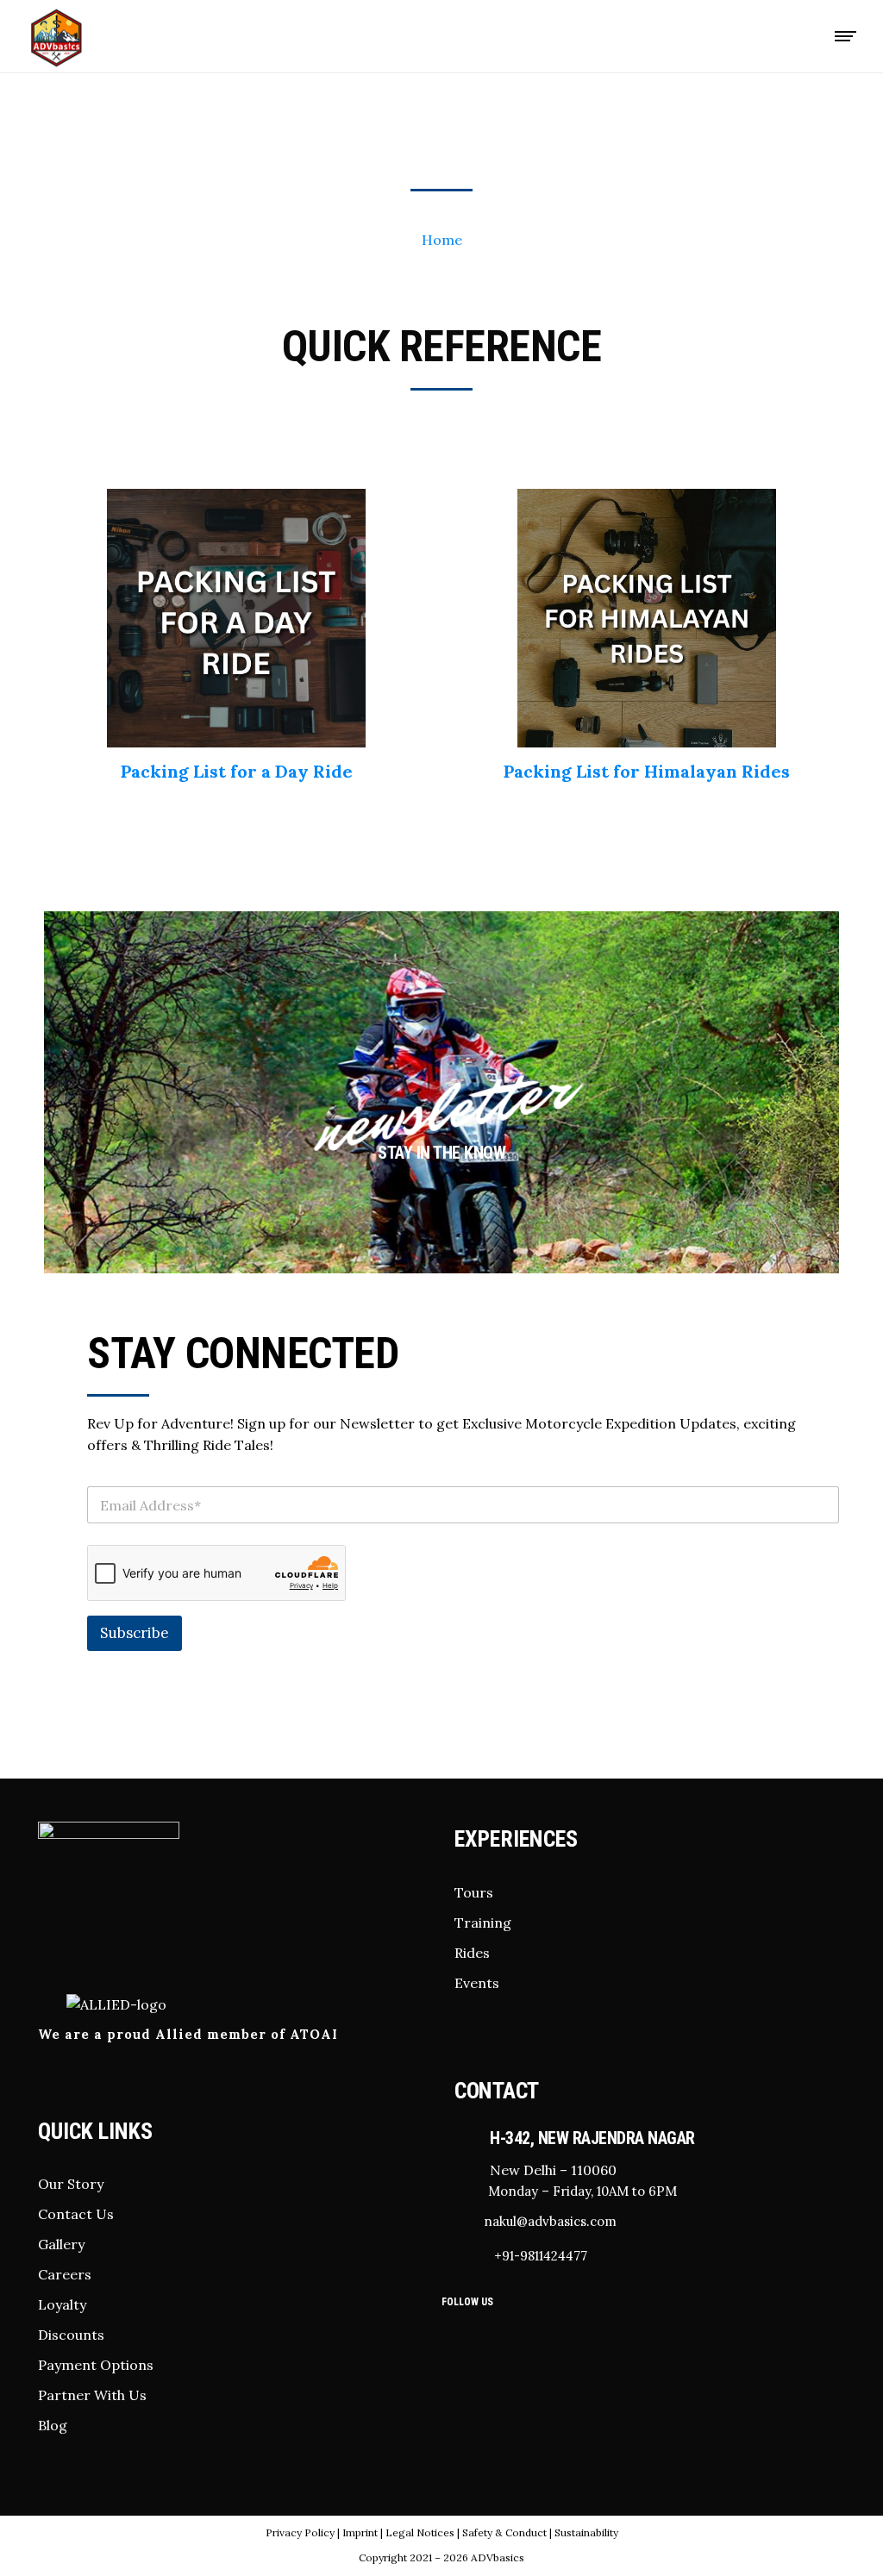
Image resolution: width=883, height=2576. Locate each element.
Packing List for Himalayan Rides (647, 771)
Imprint (360, 2532)
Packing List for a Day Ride (237, 771)
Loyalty (62, 2304)
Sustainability (586, 2532)
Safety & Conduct (506, 2532)
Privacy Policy (300, 2532)
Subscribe (135, 1633)
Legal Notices (420, 2532)
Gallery (61, 2244)
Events (477, 1983)
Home (442, 240)
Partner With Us (92, 2395)
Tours (474, 1892)
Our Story (71, 2184)
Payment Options (96, 2365)
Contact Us (76, 2214)
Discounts (71, 2335)
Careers (65, 2274)
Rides (472, 1953)
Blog (53, 2425)
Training (483, 1923)
